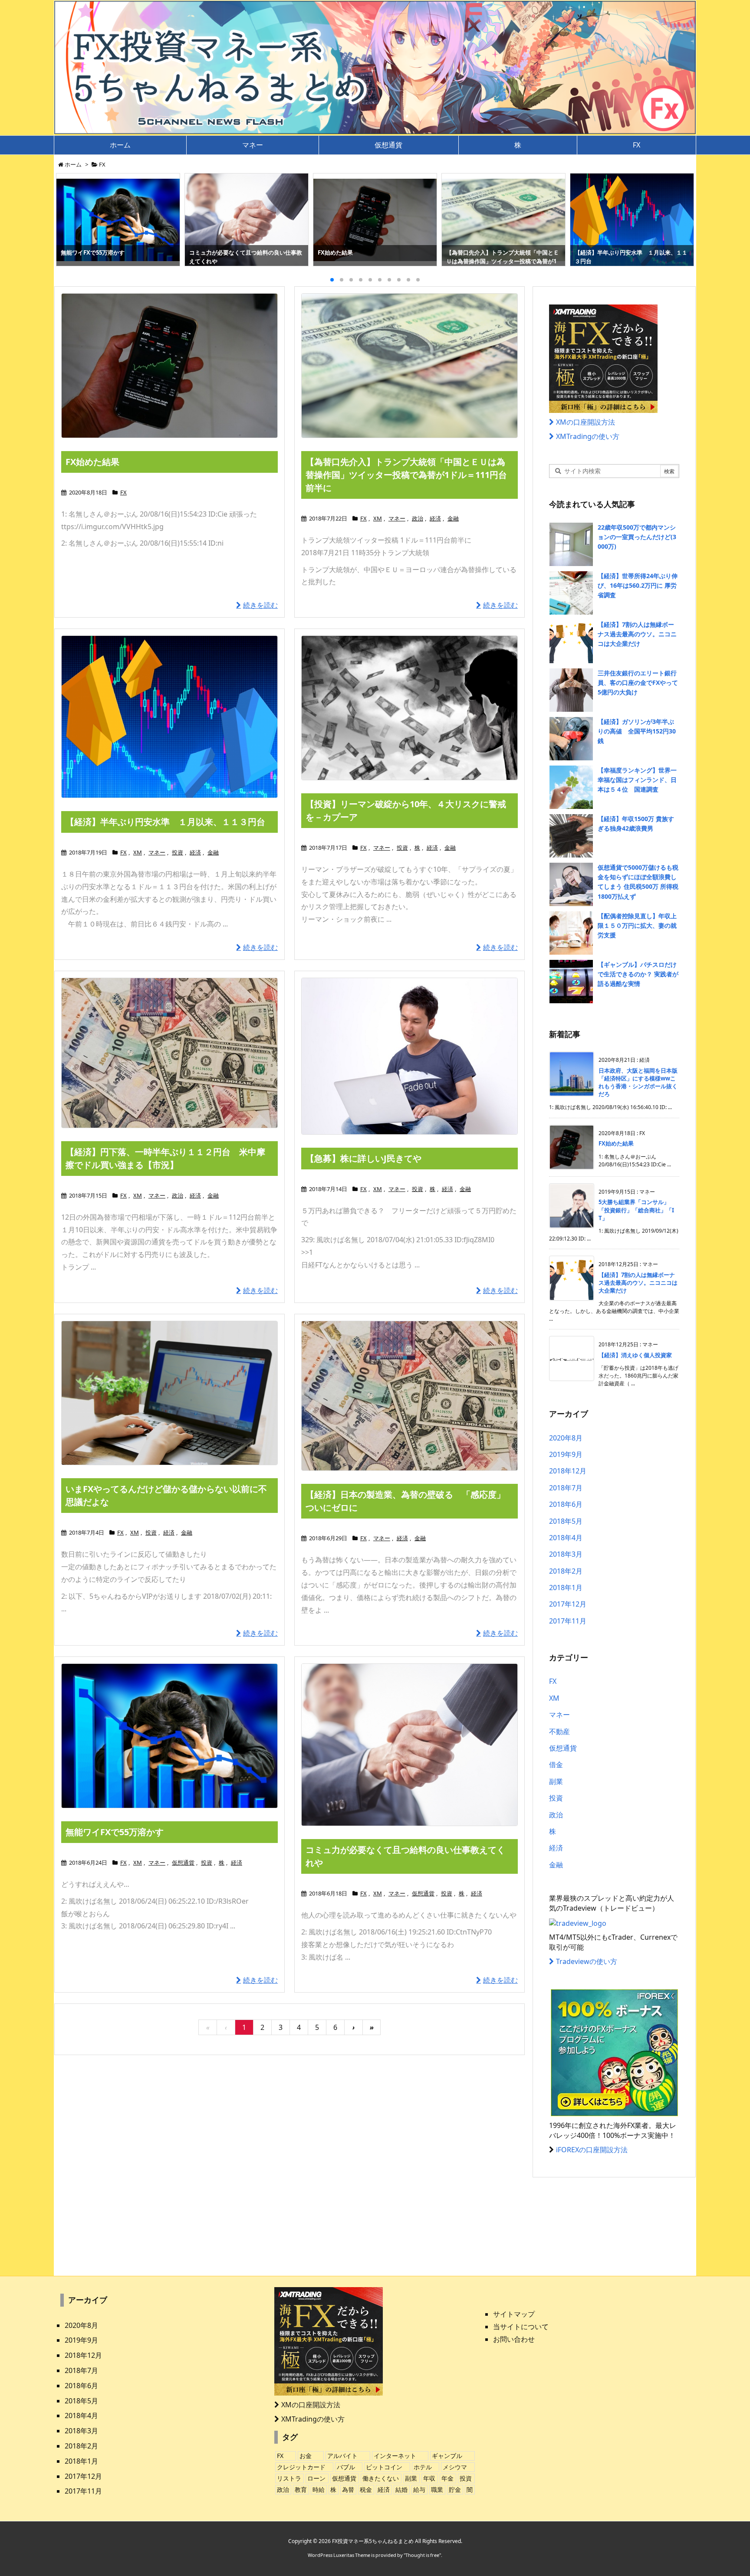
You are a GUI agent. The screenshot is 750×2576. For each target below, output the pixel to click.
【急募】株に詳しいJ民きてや (363, 1158)
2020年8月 (566, 1438)
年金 (447, 2478)
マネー (397, 518)
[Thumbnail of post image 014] (410, 1056)
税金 (366, 2489)
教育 (301, 2489)
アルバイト (342, 2456)
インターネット (395, 2456)
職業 (437, 2489)
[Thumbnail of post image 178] (169, 365)
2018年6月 (566, 1504)
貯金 (455, 2489)
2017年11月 (568, 1621)
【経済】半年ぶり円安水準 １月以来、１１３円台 (165, 822)
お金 (306, 2456)
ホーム (73, 164)
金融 (453, 518)
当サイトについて (521, 2327)
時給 (319, 2489)
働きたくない (381, 2478)
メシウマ (455, 2467)
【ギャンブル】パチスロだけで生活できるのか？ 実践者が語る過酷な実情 (638, 974)
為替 (348, 2489)
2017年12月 (568, 1604)
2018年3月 (566, 1554)
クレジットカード (301, 2467)
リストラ (289, 2478)
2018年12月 (568, 1471)
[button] (71, 218)
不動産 (559, 1732)
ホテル (423, 2467)
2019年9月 (566, 1454)
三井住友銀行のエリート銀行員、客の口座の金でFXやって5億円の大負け (638, 683)
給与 (419, 2489)
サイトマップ (514, 2314)
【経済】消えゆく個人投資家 (635, 1355)
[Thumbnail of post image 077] (410, 1745)
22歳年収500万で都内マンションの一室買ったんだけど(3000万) (637, 537)
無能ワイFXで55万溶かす (115, 1832)
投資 (178, 852)
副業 (556, 1781)
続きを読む (260, 605)
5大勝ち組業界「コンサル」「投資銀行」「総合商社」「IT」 (636, 1210)
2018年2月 (566, 1571)
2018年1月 (566, 1587)
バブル (346, 2467)
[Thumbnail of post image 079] (410, 708)
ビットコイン (384, 2467)
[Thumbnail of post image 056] (410, 366)
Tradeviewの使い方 (587, 1961)
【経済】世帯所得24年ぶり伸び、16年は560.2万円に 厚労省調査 (638, 586)
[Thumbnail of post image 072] (169, 1736)
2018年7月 (566, 1488)
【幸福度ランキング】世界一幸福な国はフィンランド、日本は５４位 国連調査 (637, 780)
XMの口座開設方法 (586, 422)
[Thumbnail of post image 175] (410, 1396)
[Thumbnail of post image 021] (169, 1053)
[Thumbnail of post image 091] (169, 1393)
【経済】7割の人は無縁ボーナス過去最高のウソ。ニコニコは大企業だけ (637, 634)
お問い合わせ (514, 2339)
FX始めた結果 (92, 462)
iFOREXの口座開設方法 (592, 2150)
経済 (435, 518)
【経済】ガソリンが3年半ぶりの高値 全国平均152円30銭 (637, 731)
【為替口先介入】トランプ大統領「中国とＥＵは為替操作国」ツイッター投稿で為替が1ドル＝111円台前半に (406, 475)
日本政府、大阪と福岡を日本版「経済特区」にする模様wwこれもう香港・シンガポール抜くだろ (638, 1082)
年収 (429, 2478)
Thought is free (422, 2555)
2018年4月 (566, 1538)
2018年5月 (566, 1521)
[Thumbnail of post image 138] (169, 717)
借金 (556, 1764)
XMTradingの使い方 (588, 436)
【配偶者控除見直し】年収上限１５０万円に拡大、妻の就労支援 (637, 926)
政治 (418, 518)
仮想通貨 (183, 1862)
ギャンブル (447, 2456)
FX (123, 492)
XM (378, 518)
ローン (316, 2478)
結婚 (401, 2489)
